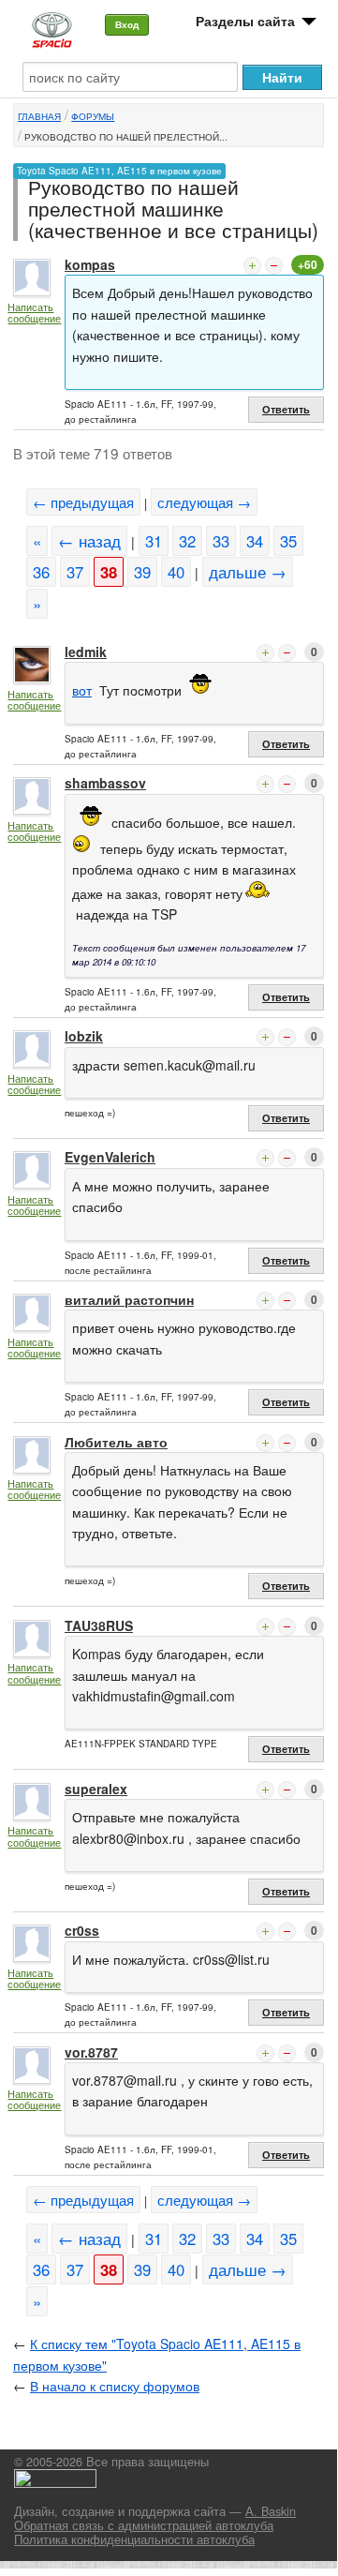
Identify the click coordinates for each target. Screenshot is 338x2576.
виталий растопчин (129, 1299)
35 (288, 541)
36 (41, 572)
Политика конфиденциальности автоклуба (134, 2539)
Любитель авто (116, 1442)
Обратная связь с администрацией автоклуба (144, 2525)
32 (187, 541)
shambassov (105, 783)
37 (75, 572)
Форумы (93, 116)
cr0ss (82, 1930)
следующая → (204, 502)
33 (221, 541)
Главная (39, 116)
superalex (96, 1789)
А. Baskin (271, 2511)
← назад (89, 541)
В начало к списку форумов (115, 2386)
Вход (127, 24)
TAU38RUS (99, 1625)
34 (255, 541)
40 (176, 572)
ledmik (86, 651)
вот (82, 690)
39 (142, 572)
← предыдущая (83, 502)
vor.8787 (91, 2052)
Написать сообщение (34, 313)
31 (154, 541)
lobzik (84, 1036)
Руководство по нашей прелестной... (126, 137)
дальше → (248, 572)
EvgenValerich (110, 1157)
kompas (90, 264)
